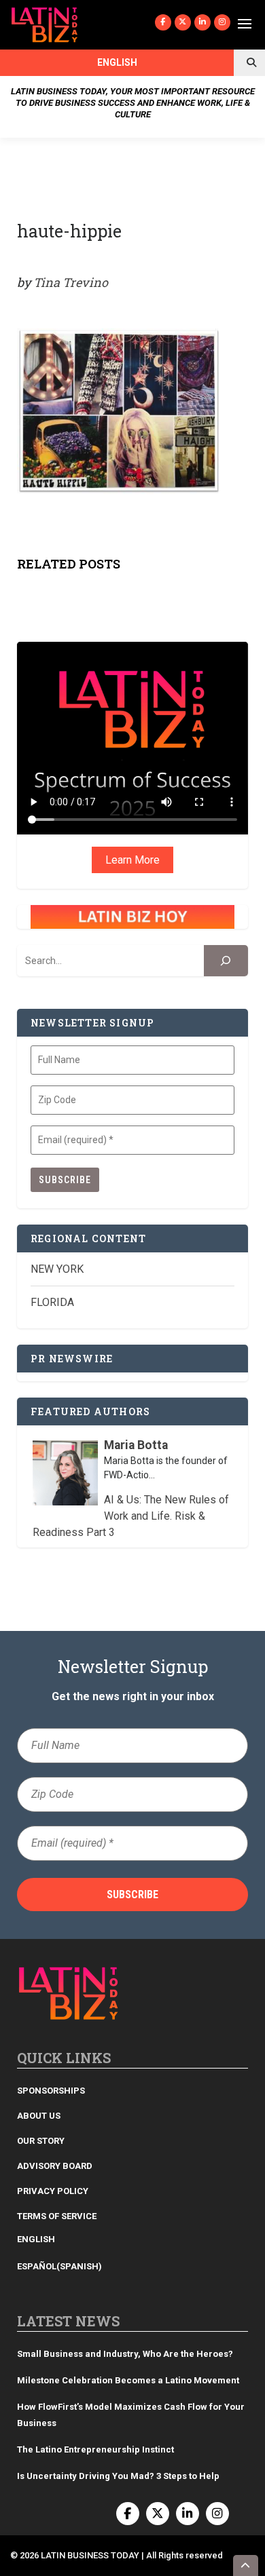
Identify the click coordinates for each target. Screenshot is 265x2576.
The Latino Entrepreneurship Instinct (95, 2449)
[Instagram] (222, 22)
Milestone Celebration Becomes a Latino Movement (129, 2380)
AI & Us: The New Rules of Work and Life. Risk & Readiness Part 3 (131, 1516)
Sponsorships (51, 2091)
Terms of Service (57, 2216)
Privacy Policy (53, 2191)
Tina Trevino (71, 282)
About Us (39, 2116)
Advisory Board (55, 2166)
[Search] (226, 961)
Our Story (41, 2141)
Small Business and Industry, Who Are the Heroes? (125, 2354)
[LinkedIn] (202, 22)
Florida (52, 1302)
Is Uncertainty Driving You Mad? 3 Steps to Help (118, 2476)
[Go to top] (246, 2565)
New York (57, 1269)
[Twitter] (183, 22)
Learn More (132, 860)
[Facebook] (163, 22)
